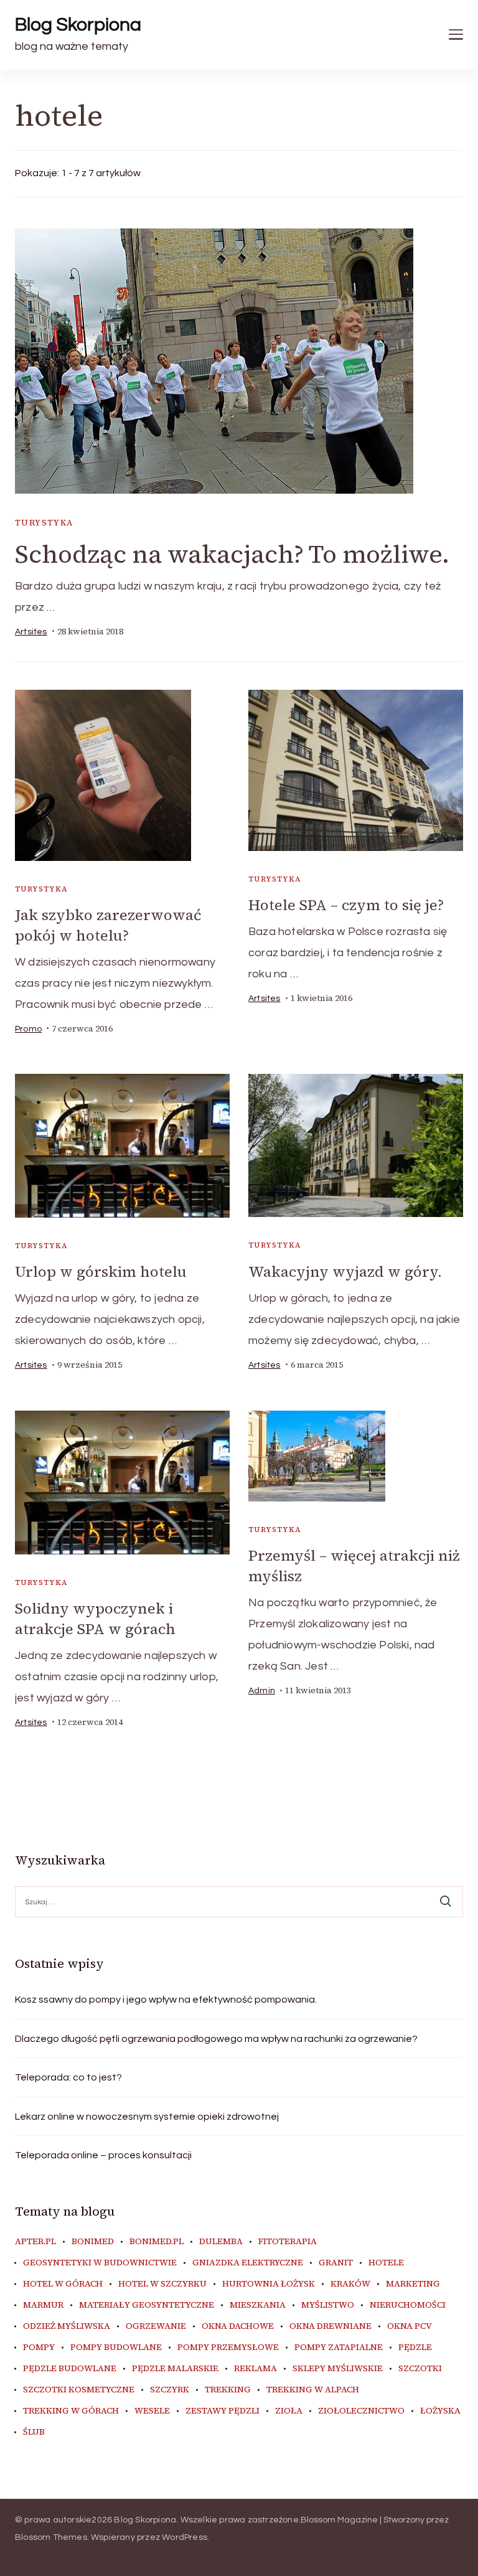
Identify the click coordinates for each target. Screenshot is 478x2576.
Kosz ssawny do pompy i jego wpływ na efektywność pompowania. (166, 2000)
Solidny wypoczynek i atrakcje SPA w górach (95, 1619)
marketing (413, 2284)
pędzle (415, 2348)
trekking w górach (71, 2411)
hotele (386, 2263)
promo (28, 1029)
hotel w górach (63, 2284)
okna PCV (410, 2326)
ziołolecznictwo (361, 2411)
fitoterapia (288, 2242)
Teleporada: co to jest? (68, 2077)
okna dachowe (238, 2326)
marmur (43, 2305)
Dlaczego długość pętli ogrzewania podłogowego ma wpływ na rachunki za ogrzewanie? (216, 2039)
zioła (289, 2411)
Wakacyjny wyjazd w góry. (345, 1272)
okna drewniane (330, 2326)
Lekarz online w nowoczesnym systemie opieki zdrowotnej (147, 2117)
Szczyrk (170, 2390)
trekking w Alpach (313, 2390)
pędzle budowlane (70, 2369)
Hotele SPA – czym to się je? (346, 905)
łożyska (440, 2411)
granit (336, 2263)
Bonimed (93, 2242)
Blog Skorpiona (78, 25)
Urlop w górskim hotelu (101, 1272)
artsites (31, 632)
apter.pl (35, 2242)
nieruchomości (408, 2305)
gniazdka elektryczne (248, 2263)
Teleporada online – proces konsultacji (103, 2155)
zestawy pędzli (223, 2411)
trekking (228, 2390)
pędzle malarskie (175, 2369)
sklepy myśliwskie (338, 2369)
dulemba (221, 2242)
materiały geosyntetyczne (147, 2305)
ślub (34, 2432)
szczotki (420, 2369)
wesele (152, 2411)
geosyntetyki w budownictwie (100, 2263)
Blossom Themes (51, 2537)
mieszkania (258, 2305)
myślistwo (328, 2305)
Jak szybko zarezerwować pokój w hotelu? (108, 925)
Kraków (350, 2284)
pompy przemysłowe (228, 2348)
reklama (255, 2369)
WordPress (185, 2537)
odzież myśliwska (67, 2326)
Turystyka (44, 523)
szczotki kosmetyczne (79, 2390)
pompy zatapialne (339, 2348)
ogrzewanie (156, 2326)
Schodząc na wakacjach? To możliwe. (232, 554)
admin (262, 1691)
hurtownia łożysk (269, 2284)
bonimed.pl (157, 2242)
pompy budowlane (116, 2348)
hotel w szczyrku (162, 2284)
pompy (39, 2348)
